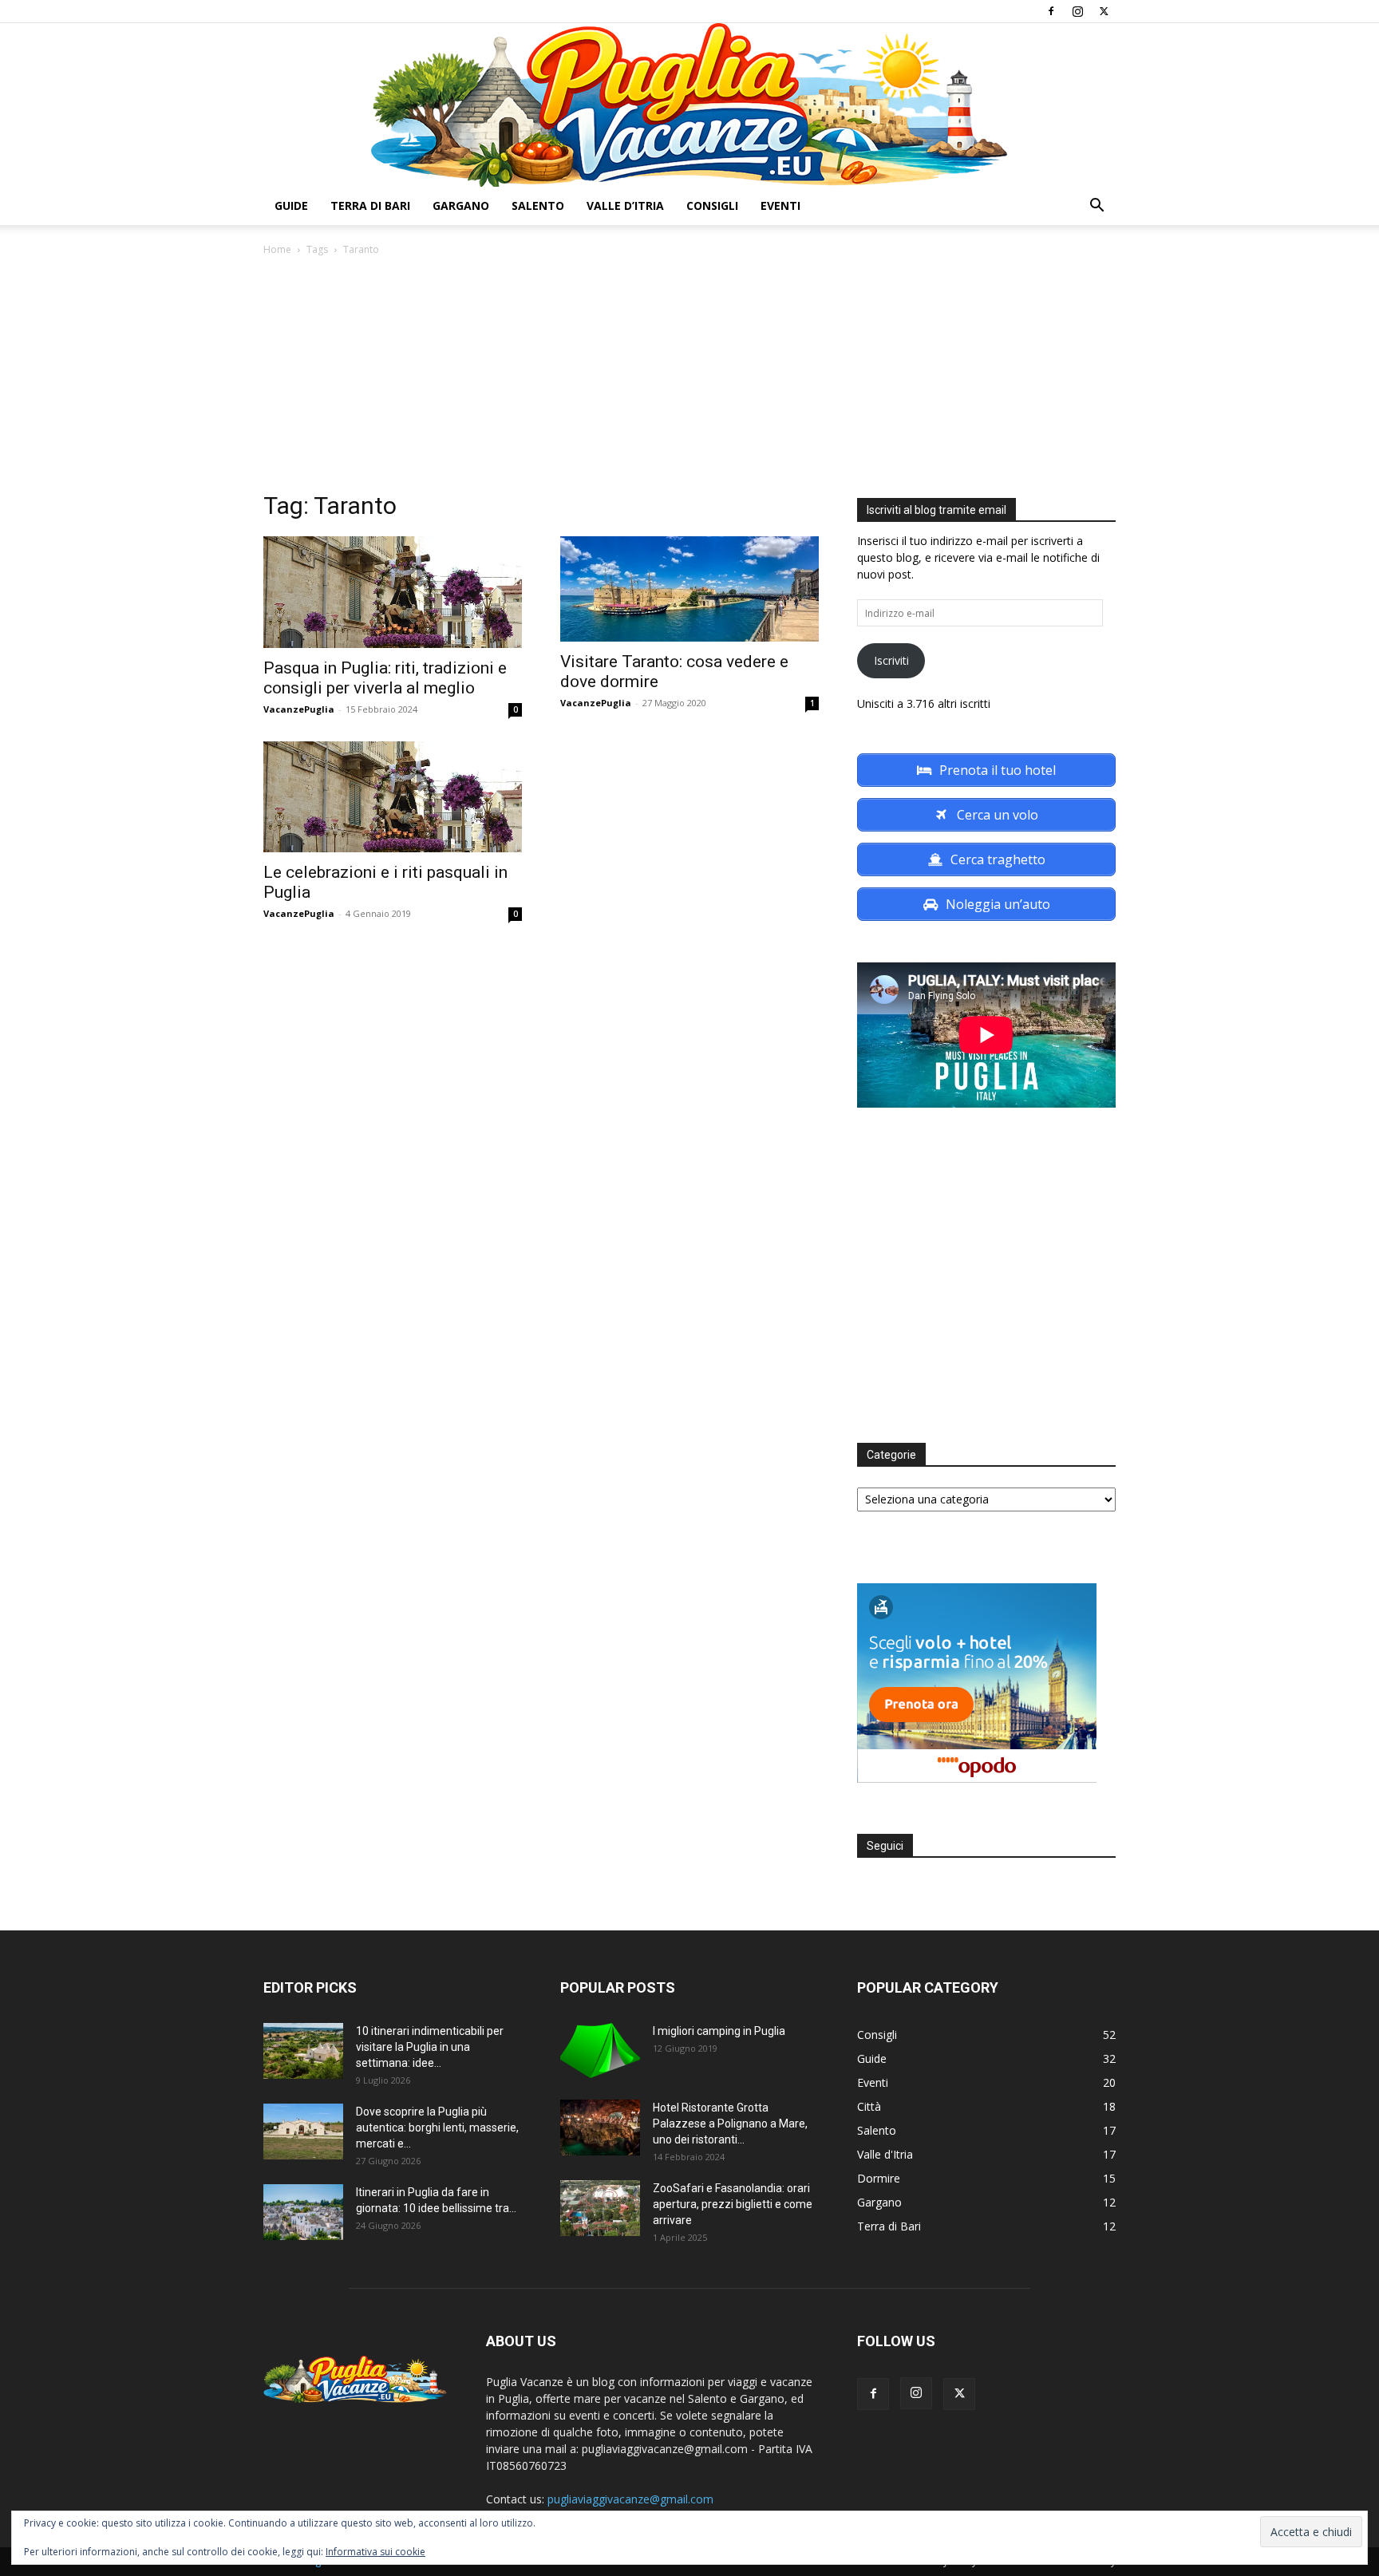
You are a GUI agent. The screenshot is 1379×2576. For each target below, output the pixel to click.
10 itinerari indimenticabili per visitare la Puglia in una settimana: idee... (430, 2047)
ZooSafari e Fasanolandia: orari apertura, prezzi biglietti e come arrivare (733, 2204)
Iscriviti (891, 660)
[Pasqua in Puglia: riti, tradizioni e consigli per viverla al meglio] (393, 592)
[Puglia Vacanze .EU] (689, 105)
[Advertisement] (689, 378)
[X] (1104, 11)
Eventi (780, 205)
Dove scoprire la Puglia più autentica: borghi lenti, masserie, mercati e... (437, 2128)
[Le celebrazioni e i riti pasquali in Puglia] (393, 797)
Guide (291, 205)
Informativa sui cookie (375, 2552)
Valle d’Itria (625, 205)
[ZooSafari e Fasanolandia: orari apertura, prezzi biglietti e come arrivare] (600, 2208)
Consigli (712, 205)
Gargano (461, 205)
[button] (1096, 207)
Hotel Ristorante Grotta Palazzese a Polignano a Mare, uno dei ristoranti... (730, 2124)
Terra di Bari (370, 205)
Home (277, 249)
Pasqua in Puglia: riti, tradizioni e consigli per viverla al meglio (385, 678)
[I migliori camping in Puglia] (600, 2051)
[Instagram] (1077, 11)
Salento (538, 205)
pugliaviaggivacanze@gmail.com (630, 2499)
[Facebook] (1051, 11)
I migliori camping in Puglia (719, 2031)
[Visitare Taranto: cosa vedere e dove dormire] (689, 589)
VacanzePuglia (299, 709)
